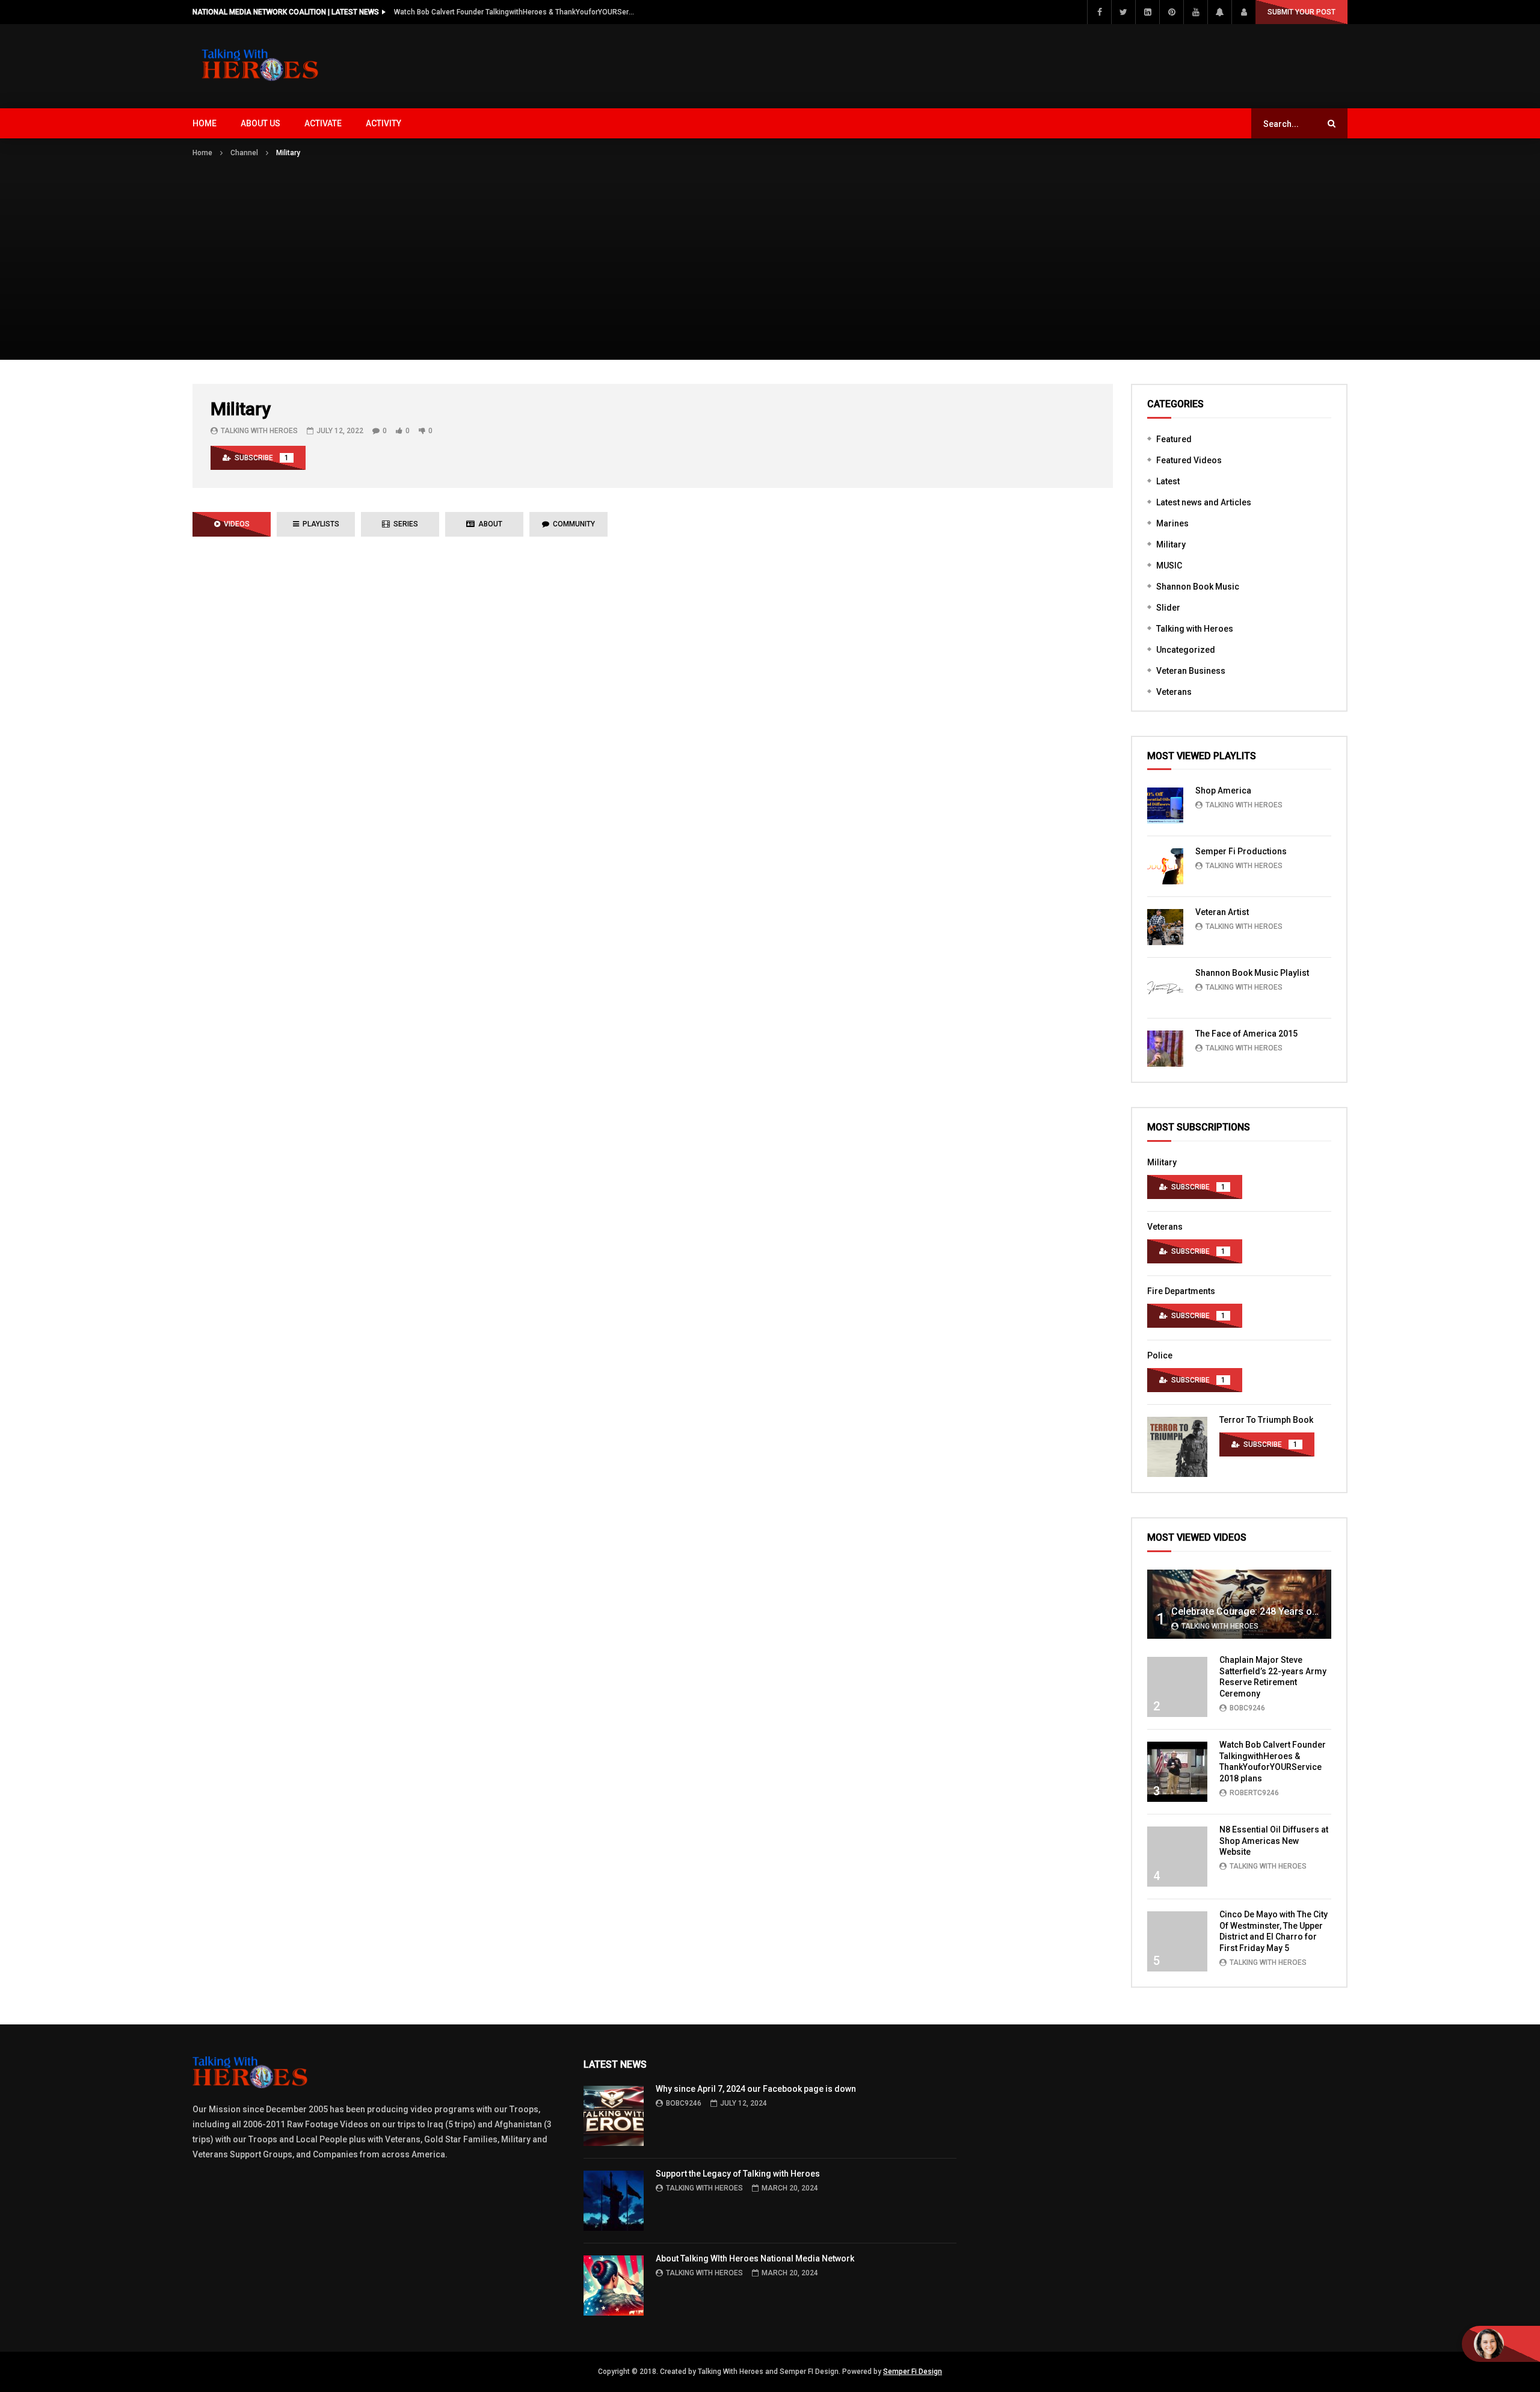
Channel (244, 153)
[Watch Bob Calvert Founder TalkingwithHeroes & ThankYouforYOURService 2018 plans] (1177, 1772)
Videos (235, 524)
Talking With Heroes (259, 431)
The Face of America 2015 (1246, 1034)
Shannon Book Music (1198, 587)
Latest (1168, 481)
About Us (260, 123)
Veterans (1174, 692)
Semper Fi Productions (1241, 851)
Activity (383, 123)
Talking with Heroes (1195, 629)
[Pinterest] (1171, 12)
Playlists (319, 524)
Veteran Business (1191, 671)
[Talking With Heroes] (261, 66)
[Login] (1243, 12)
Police (1160, 1355)
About (488, 524)
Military (1171, 544)
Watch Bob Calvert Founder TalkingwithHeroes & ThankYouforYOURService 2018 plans (514, 12)
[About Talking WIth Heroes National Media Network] (614, 2286)
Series (404, 524)
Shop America (1223, 791)
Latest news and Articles (1204, 502)
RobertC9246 (1254, 1793)
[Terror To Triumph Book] (1177, 1447)
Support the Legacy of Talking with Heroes (738, 2174)
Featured (1174, 439)
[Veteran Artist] (1165, 927)
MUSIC (1169, 566)
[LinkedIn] (1147, 12)
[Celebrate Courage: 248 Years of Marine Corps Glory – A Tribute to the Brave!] (1239, 1604)
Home (205, 123)
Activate (323, 123)
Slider (1168, 608)
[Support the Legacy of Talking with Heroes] (614, 2201)
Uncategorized (1186, 650)
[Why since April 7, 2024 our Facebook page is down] (614, 2116)
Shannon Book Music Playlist (1252, 973)
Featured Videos (1189, 460)
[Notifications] (1219, 12)
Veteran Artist (1222, 912)
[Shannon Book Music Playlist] (1165, 988)
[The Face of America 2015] (1165, 1049)
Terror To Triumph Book (1266, 1420)
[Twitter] (1123, 12)
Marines (1172, 523)
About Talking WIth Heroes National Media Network (755, 2258)
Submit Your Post (1301, 12)
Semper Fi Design (913, 2372)
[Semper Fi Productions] (1165, 866)
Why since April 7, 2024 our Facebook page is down (756, 2089)
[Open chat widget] (1501, 2344)
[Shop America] (1165, 806)
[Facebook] (1099, 12)
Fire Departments (1181, 1291)
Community (572, 524)
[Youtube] (1195, 12)
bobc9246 (1247, 1708)
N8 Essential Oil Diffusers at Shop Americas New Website (1274, 1841)
